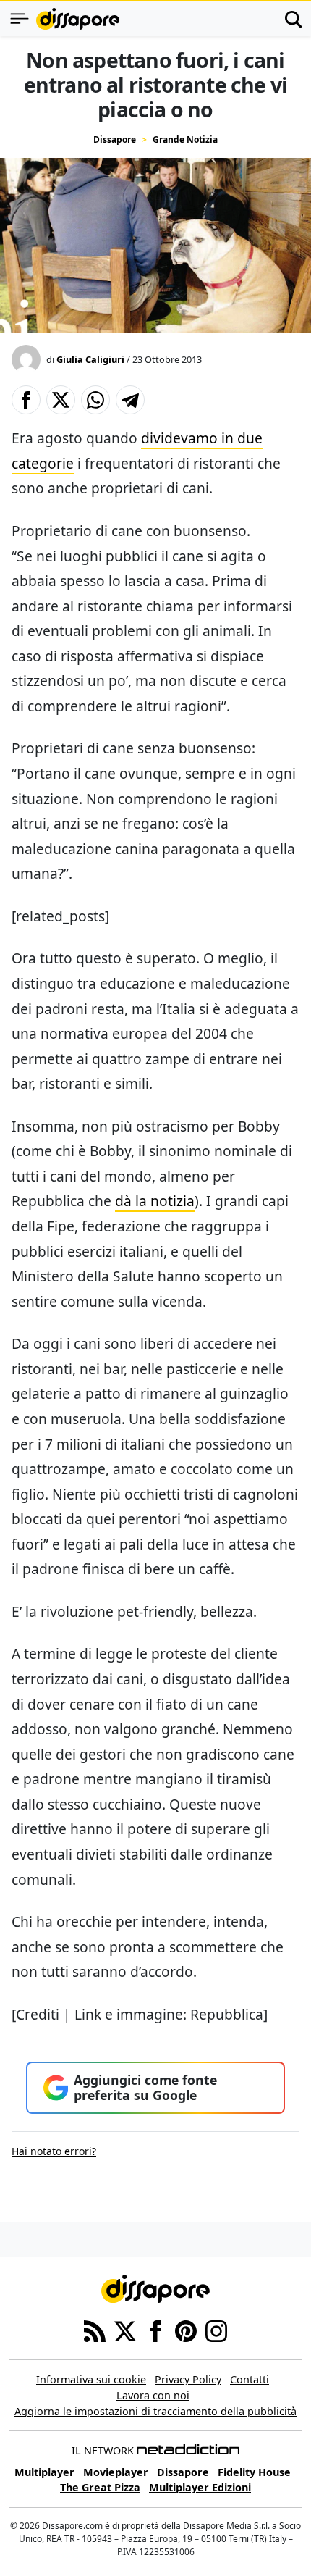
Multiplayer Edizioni (200, 2487)
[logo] (78, 19)
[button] (26, 400)
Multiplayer (44, 2472)
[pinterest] (186, 2330)
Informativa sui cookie (91, 2379)
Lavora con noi (153, 2395)
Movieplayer (116, 2472)
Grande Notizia (185, 139)
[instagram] (216, 2330)
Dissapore (115, 139)
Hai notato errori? (54, 2151)
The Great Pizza (100, 2487)
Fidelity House (254, 2472)
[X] (125, 2330)
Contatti (250, 2379)
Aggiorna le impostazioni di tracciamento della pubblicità (155, 2411)
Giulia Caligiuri (90, 359)
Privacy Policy (188, 2379)
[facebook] (155, 2330)
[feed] (95, 2330)
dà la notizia (155, 1201)
